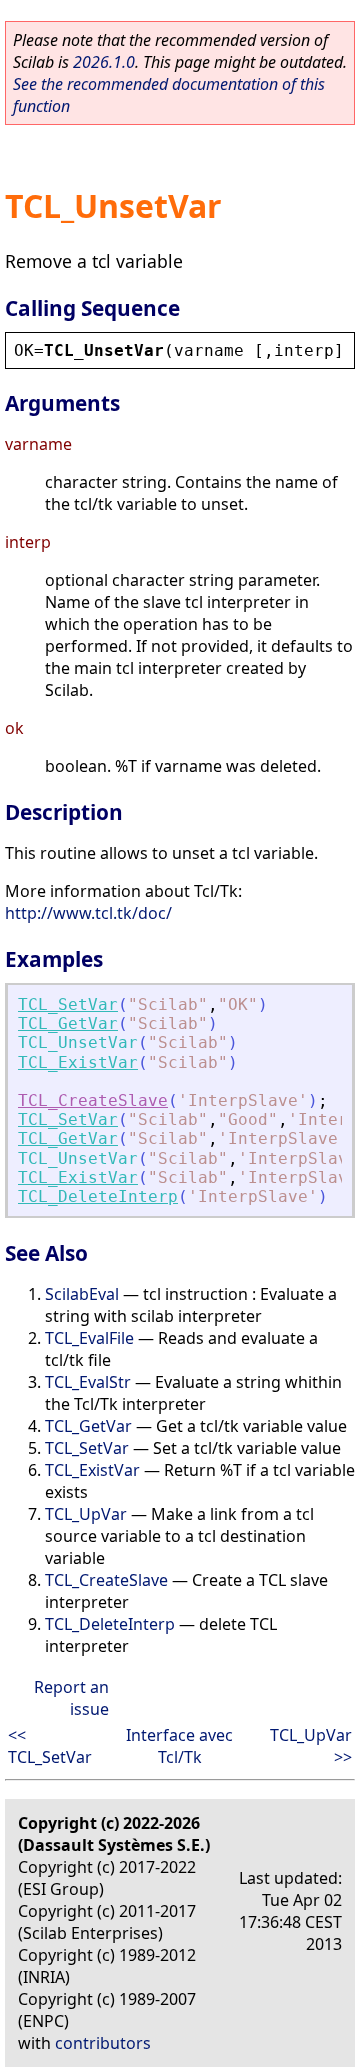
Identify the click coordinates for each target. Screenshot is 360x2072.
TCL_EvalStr (88, 1382)
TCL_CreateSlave (93, 1100)
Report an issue (71, 1698)
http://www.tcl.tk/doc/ (88, 913)
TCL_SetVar (68, 1004)
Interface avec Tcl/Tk (179, 1746)
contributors (103, 2043)
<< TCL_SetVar (50, 1746)
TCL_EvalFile (89, 1338)
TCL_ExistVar (78, 1062)
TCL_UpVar (86, 1514)
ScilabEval (82, 1294)
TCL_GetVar (68, 1023)
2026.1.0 (104, 62)
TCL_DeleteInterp (98, 1196)
